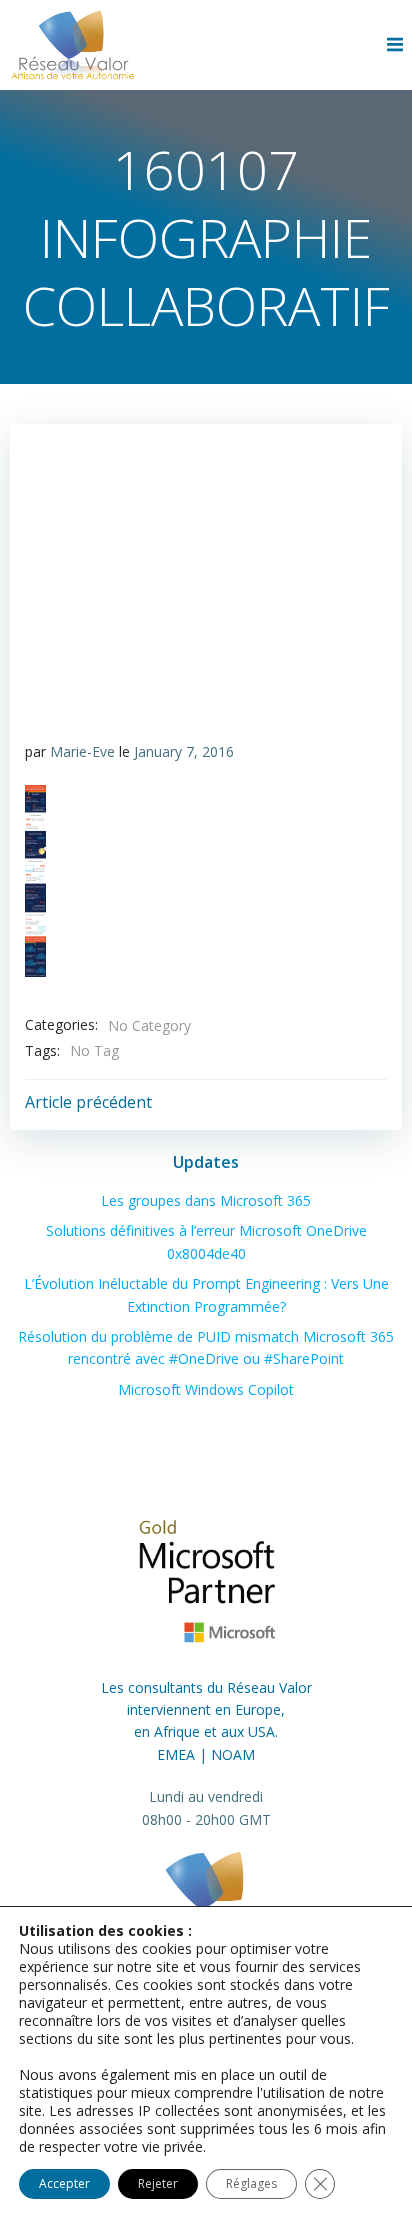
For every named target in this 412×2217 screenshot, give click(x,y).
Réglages (251, 2183)
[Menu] (397, 45)
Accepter (64, 2183)
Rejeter (158, 2183)
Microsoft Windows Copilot (206, 1389)
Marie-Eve (82, 751)
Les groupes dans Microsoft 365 (206, 1200)
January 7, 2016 (184, 751)
